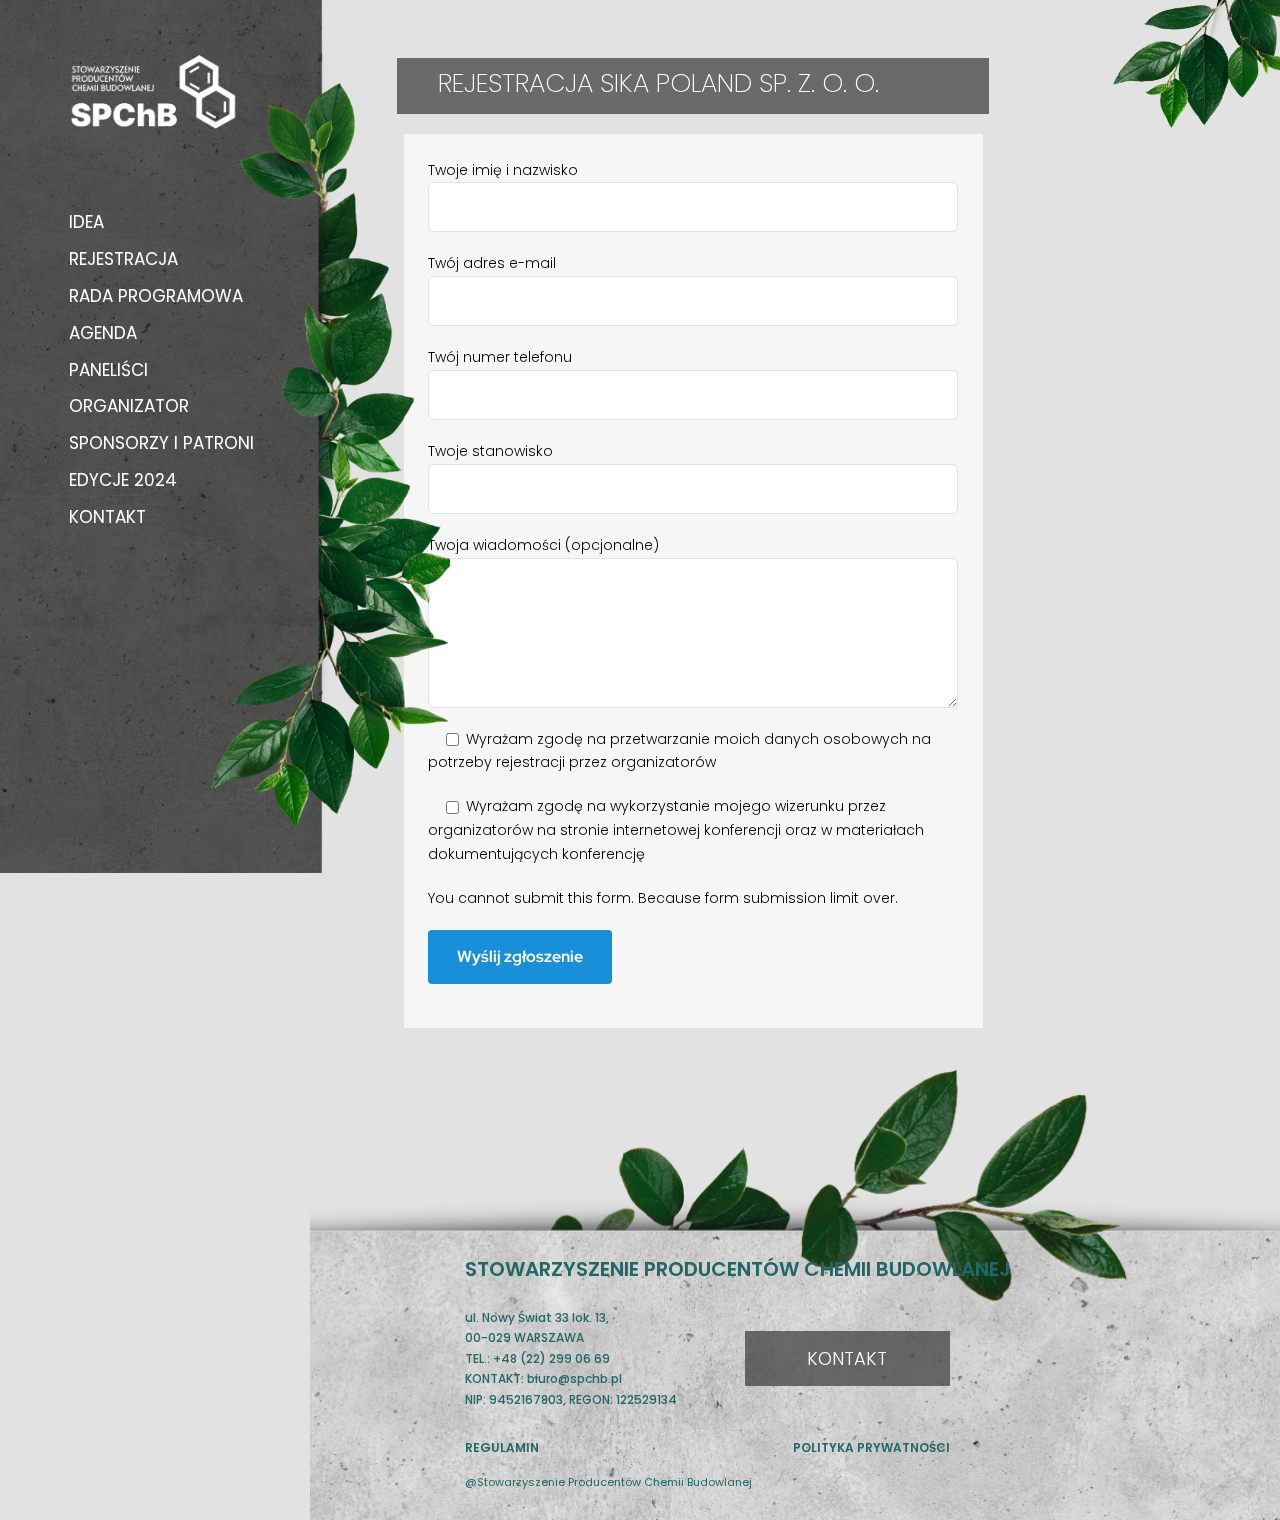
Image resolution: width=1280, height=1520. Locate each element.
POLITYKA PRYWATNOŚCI (871, 1447)
